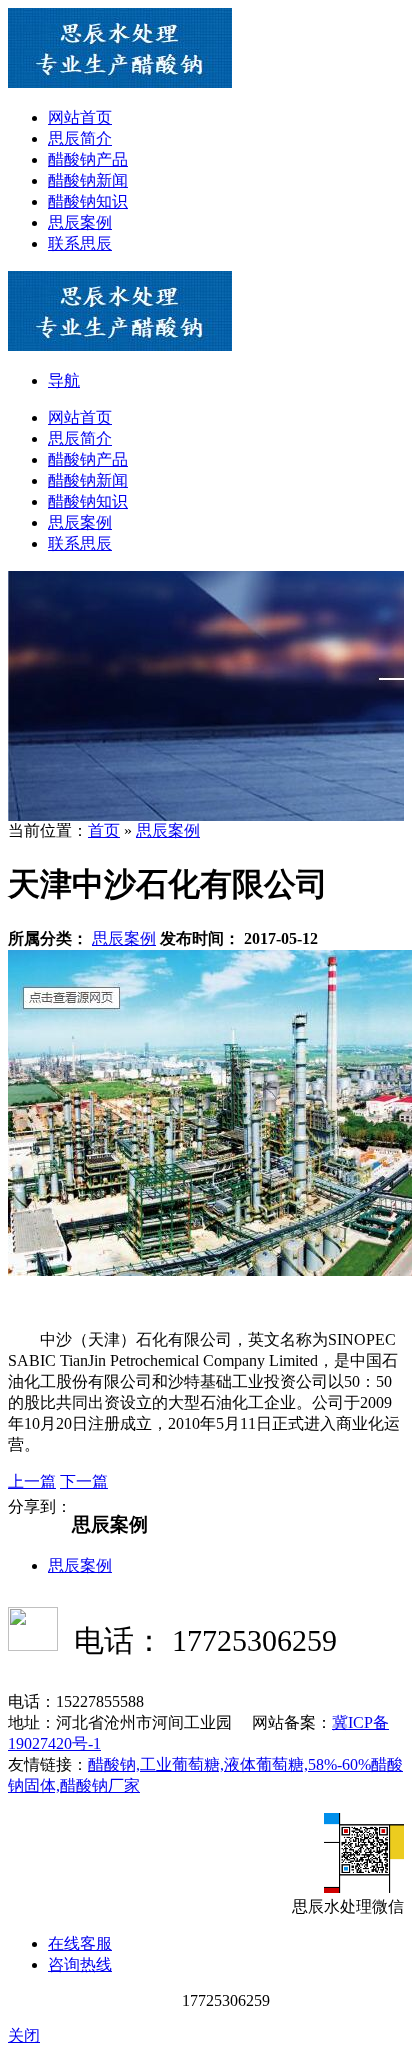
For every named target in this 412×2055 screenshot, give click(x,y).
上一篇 (32, 1481)
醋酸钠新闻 (88, 180)
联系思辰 (80, 243)
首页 (104, 830)
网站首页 (80, 117)
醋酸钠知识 (88, 201)
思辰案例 (80, 222)
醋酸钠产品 (88, 159)
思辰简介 (80, 138)
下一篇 (84, 1481)
